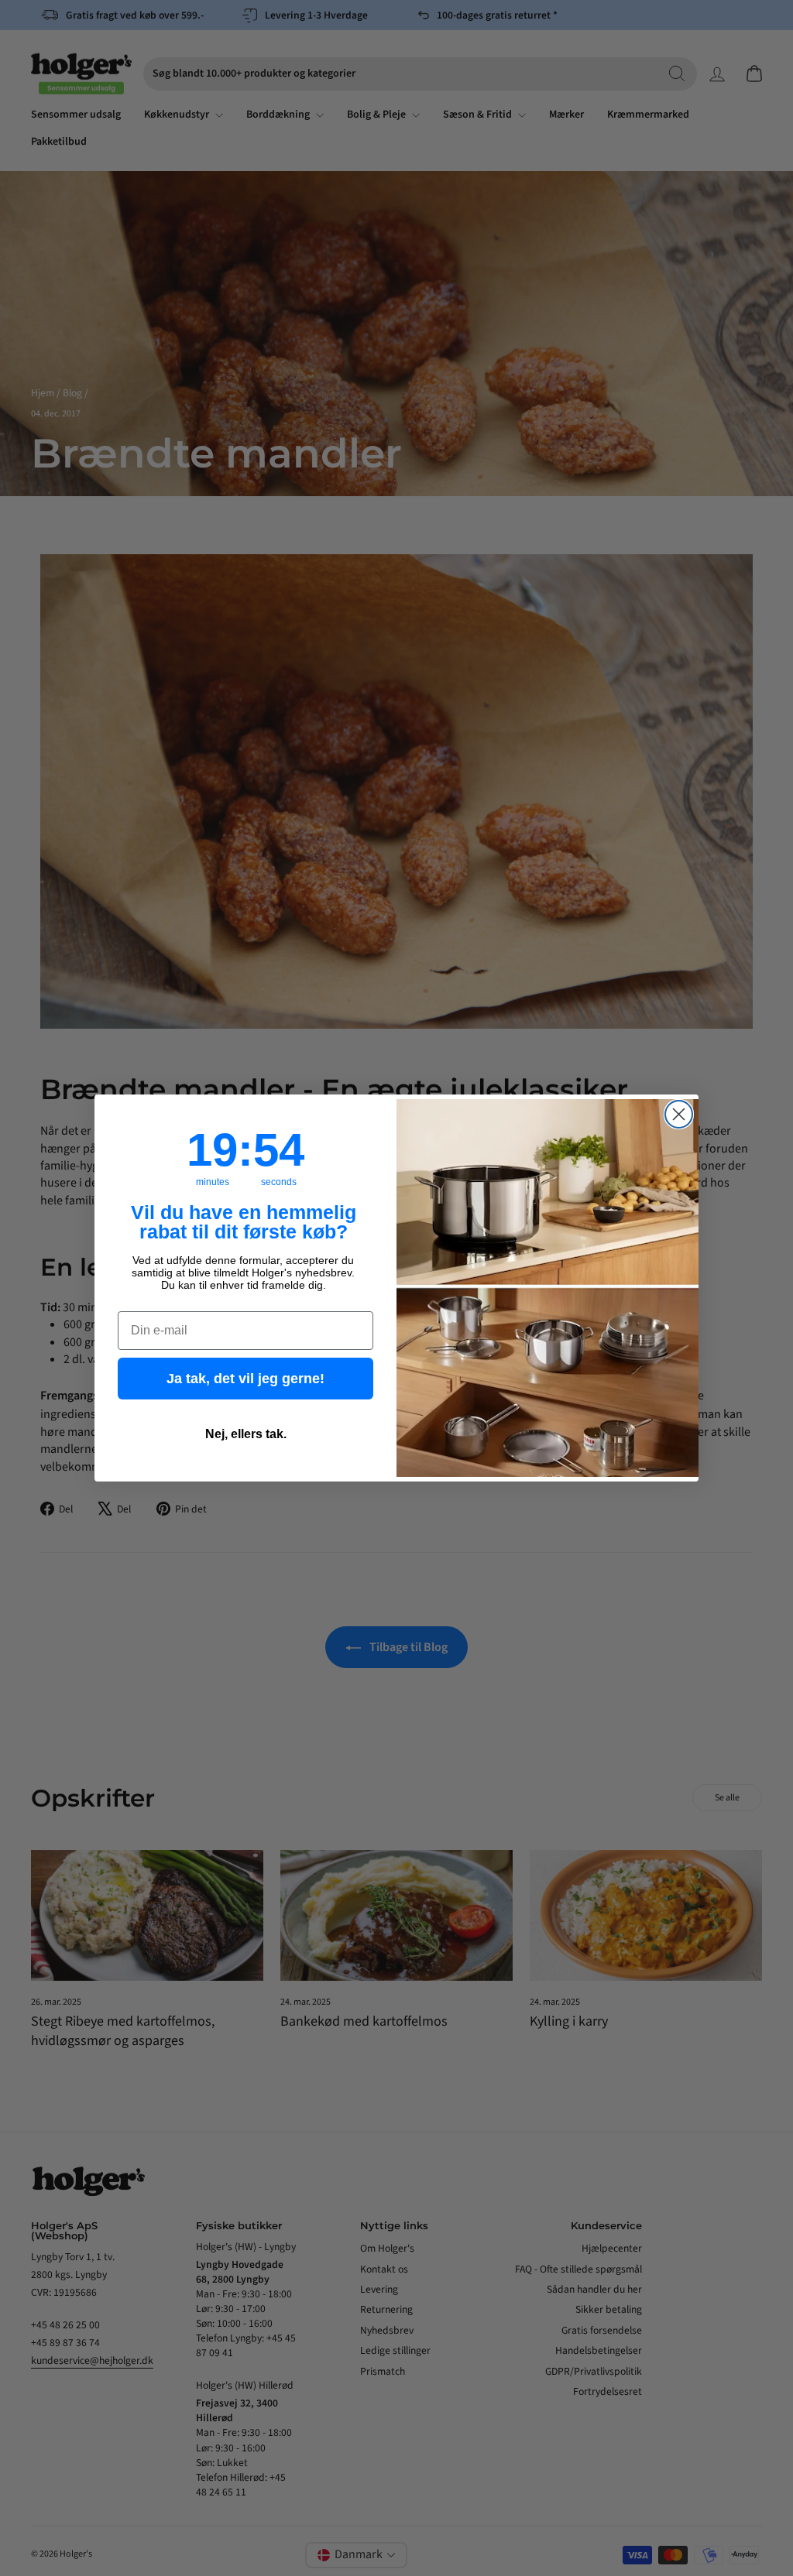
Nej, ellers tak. (246, 1434)
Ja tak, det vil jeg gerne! (245, 1379)
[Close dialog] (679, 1114)
